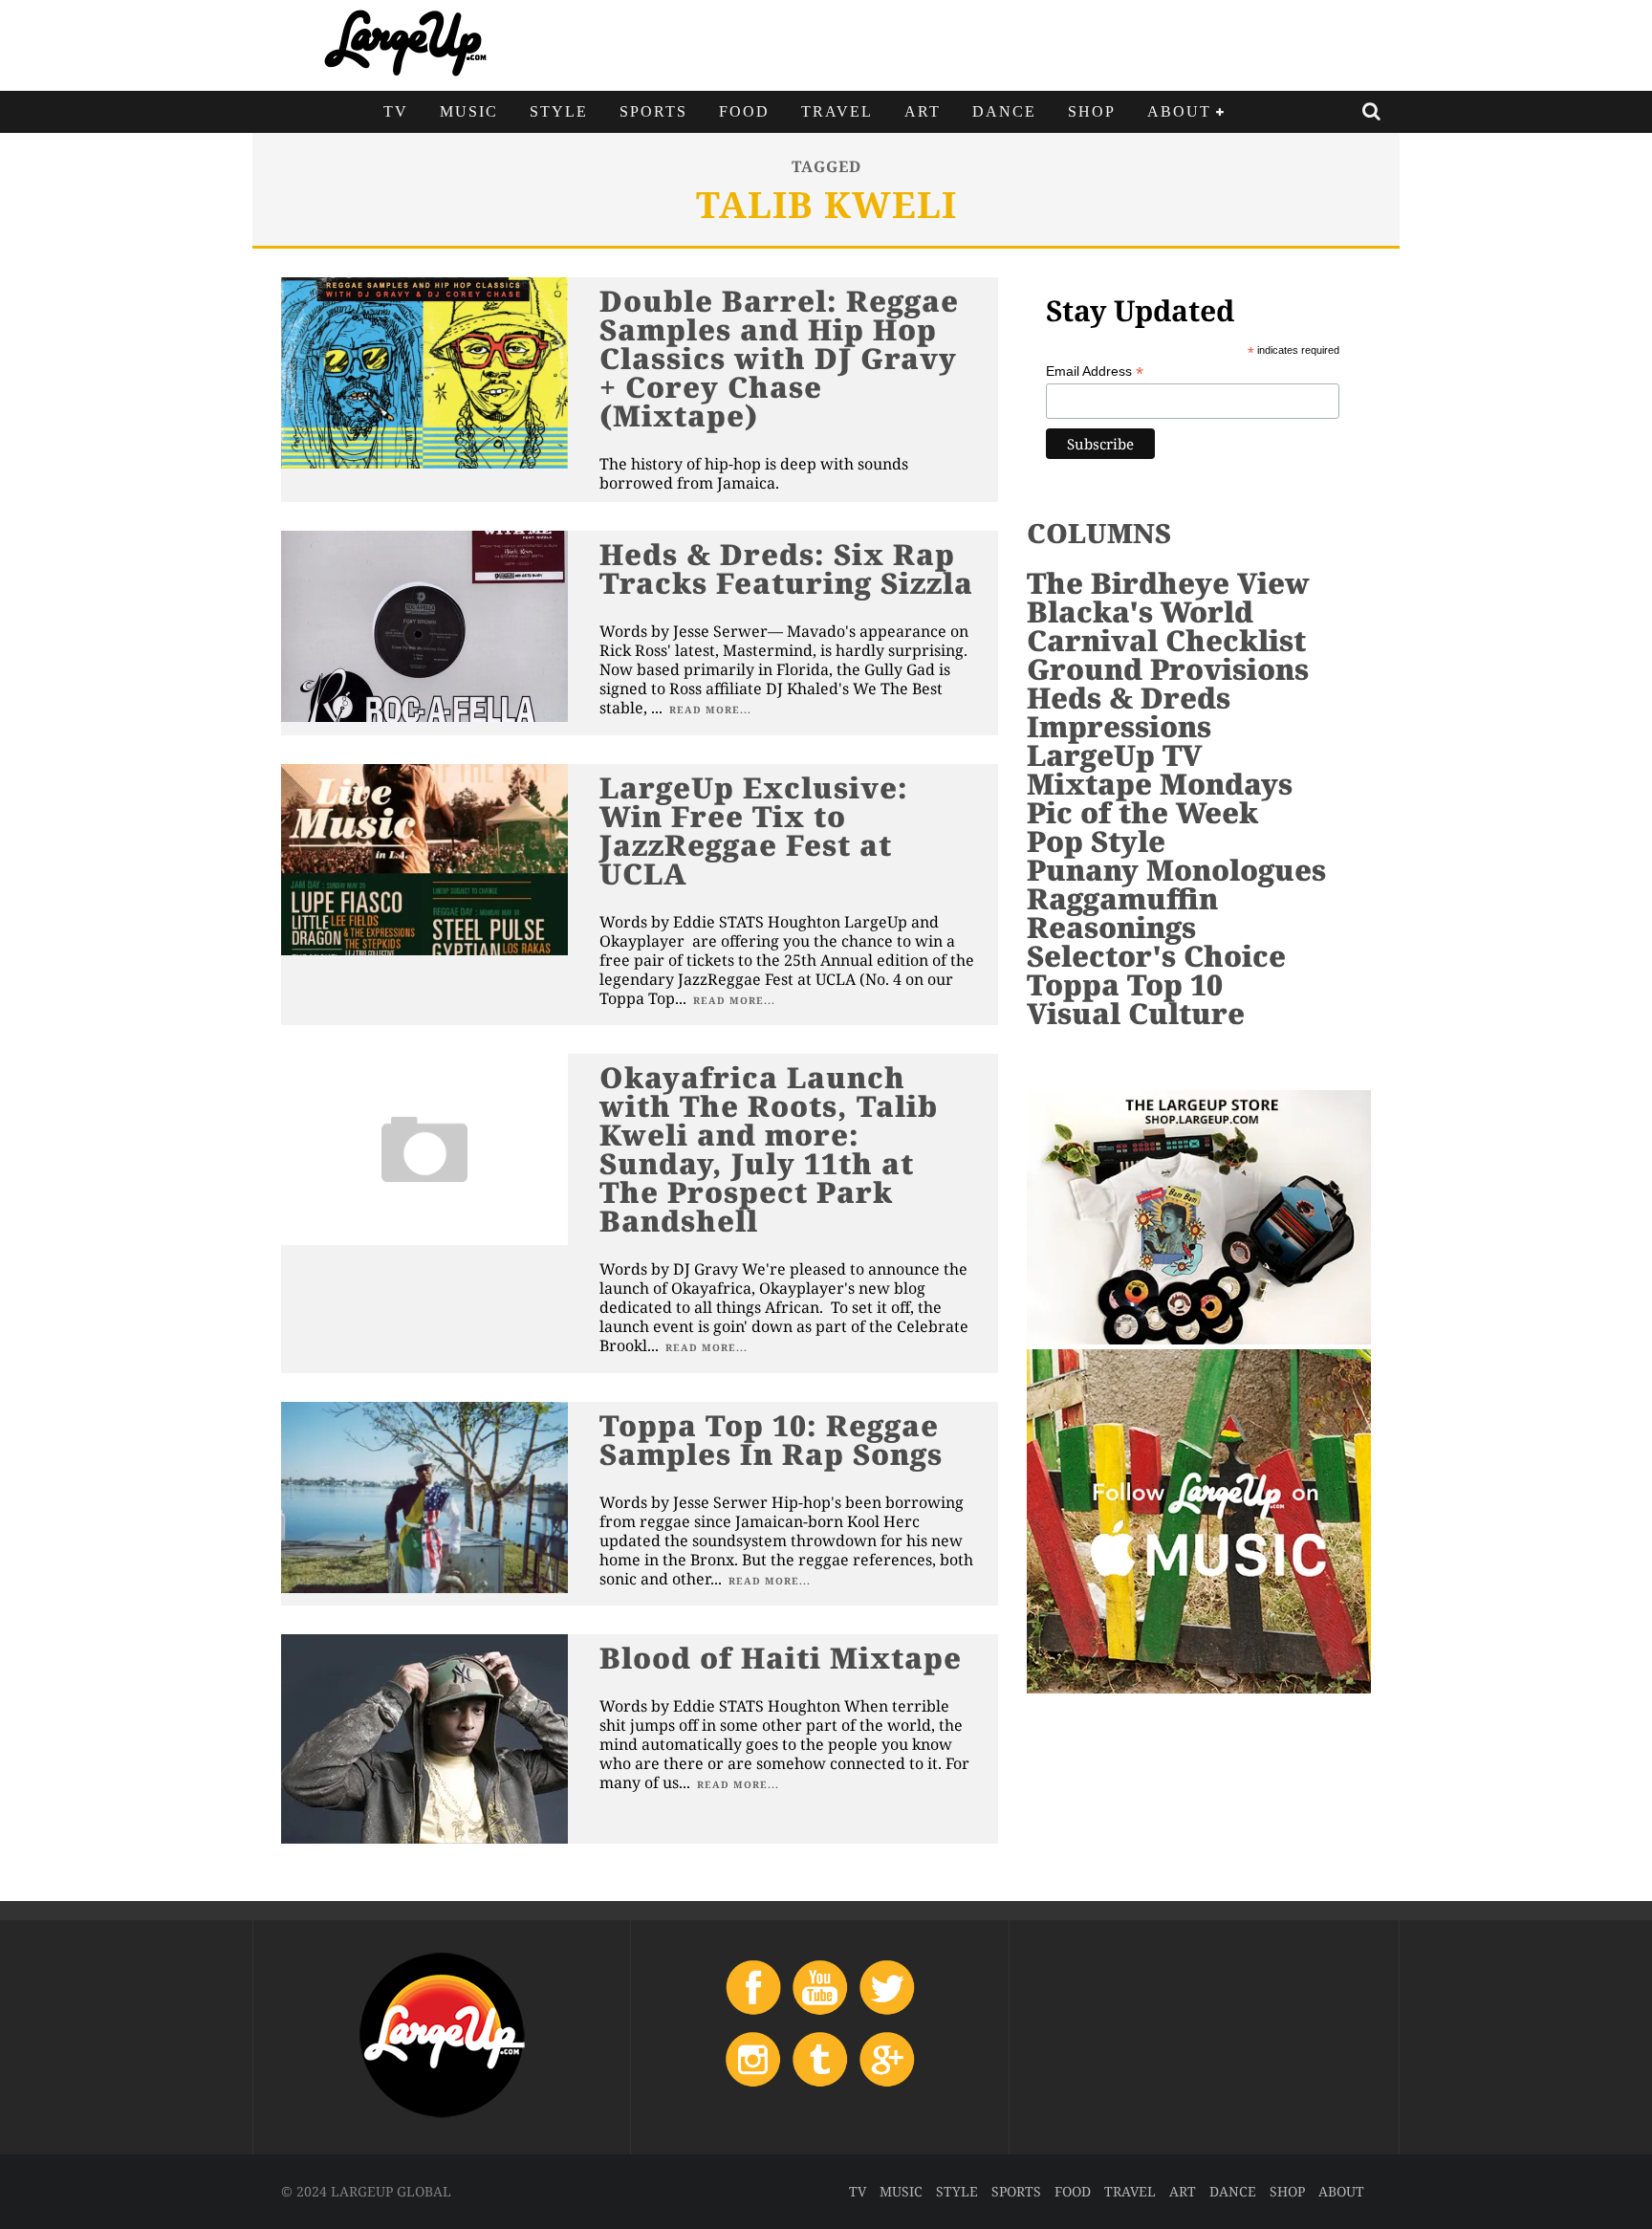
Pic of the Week (1142, 812)
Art (923, 111)
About (1179, 111)
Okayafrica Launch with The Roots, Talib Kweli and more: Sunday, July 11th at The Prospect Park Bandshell (769, 1149)
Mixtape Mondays (1160, 784)
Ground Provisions (1168, 669)
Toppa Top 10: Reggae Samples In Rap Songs (771, 1440)
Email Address (1095, 371)
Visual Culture (1136, 1013)
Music (469, 111)
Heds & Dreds (1129, 698)
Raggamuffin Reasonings (1122, 913)
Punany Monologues (1176, 870)
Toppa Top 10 (1125, 984)
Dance (1004, 111)
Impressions (1119, 726)
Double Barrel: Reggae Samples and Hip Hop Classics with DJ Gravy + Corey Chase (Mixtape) (779, 358)
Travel (837, 111)
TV (396, 111)
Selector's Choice (1156, 956)
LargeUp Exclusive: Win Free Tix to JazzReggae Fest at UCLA (754, 830)
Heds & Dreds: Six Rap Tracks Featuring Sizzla (786, 568)
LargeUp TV (1114, 755)
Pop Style (1096, 841)
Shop (1092, 111)
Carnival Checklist (1166, 640)
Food (744, 111)
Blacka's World (1140, 612)
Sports (653, 111)
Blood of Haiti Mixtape (781, 1658)
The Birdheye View (1168, 583)
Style (559, 111)
